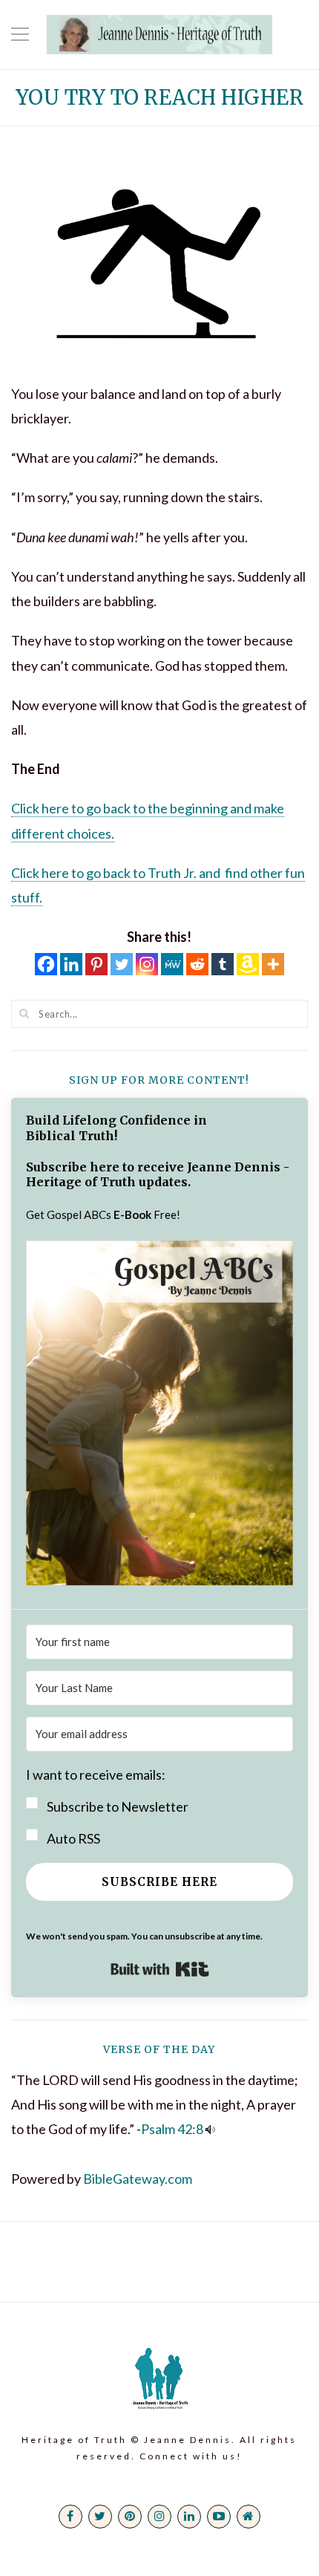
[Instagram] (147, 964)
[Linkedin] (71, 964)
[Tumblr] (223, 964)
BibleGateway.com (138, 2179)
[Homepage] (249, 2517)
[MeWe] (172, 964)
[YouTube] (219, 2517)
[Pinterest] (96, 964)
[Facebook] (46, 964)
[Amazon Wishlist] (248, 964)
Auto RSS (73, 1838)
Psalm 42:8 (172, 2129)
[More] (273, 964)
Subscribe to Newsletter (118, 1806)
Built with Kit (160, 1969)
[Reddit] (197, 964)
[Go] (24, 1013)
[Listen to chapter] (210, 2129)
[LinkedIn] (189, 2517)
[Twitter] (122, 964)
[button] (159, 1417)
